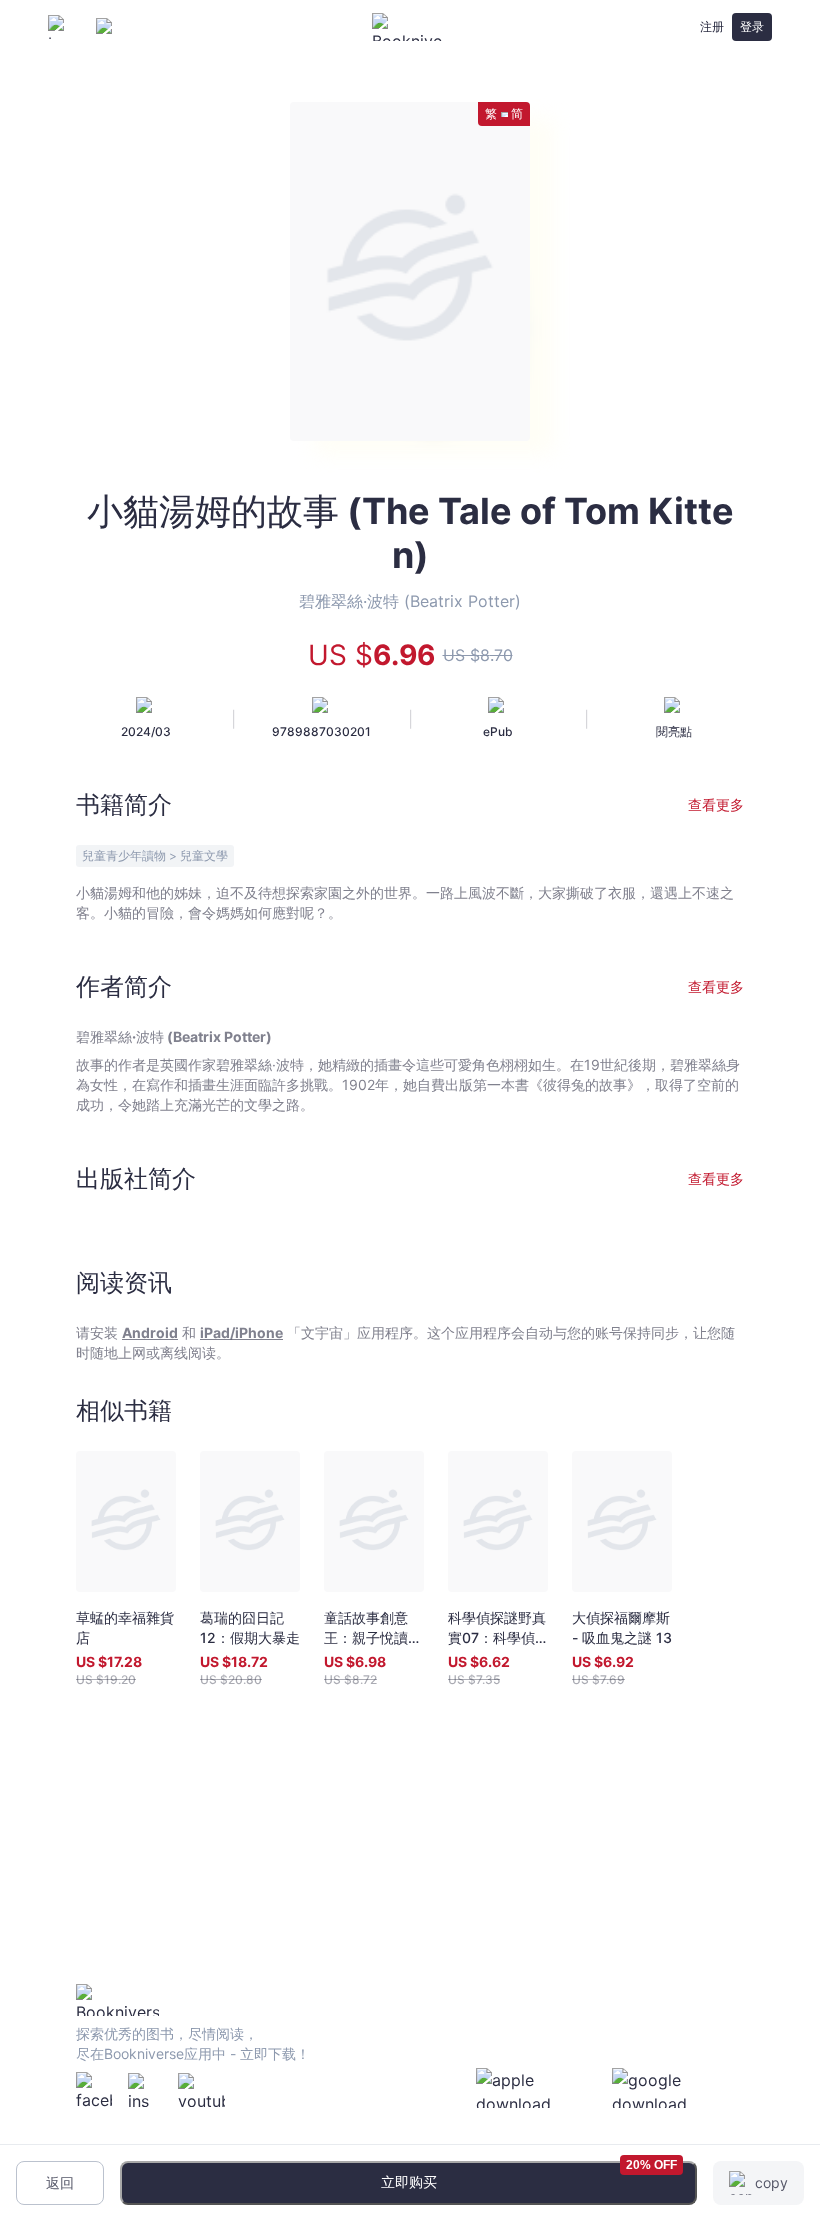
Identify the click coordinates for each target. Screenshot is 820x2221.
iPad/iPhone (241, 1332)
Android (150, 1332)
